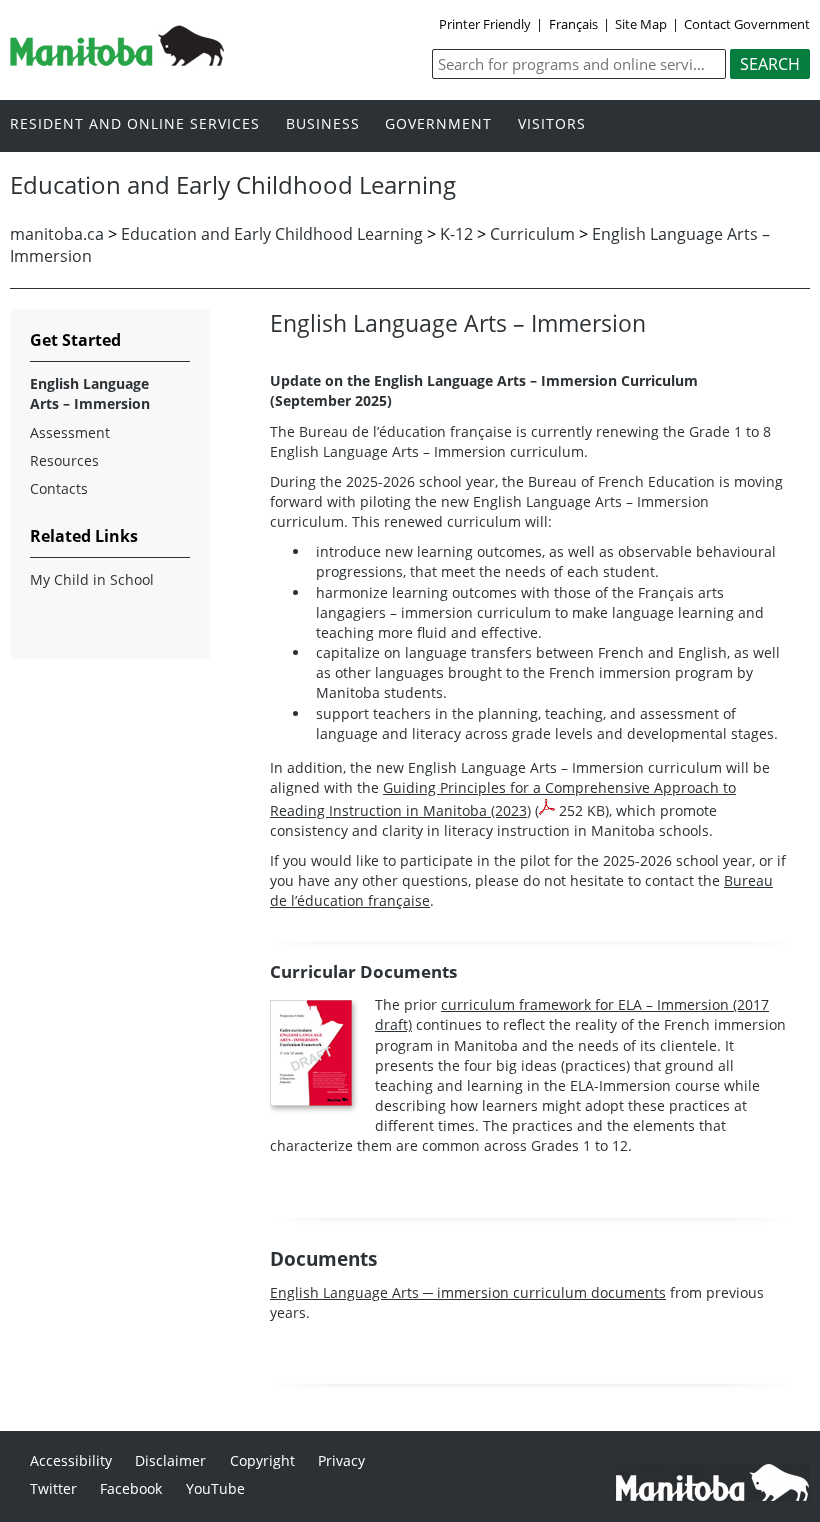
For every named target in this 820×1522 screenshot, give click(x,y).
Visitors (552, 124)
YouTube (215, 1488)
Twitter (53, 1488)
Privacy (341, 1460)
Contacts (59, 488)
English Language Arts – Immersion (90, 393)
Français (573, 24)
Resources (64, 460)
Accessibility (71, 1460)
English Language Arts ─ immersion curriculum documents (468, 1292)
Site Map (641, 24)
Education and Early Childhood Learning (272, 234)
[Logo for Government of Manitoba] (117, 60)
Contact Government (747, 24)
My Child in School (92, 579)
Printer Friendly (485, 24)
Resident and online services (135, 124)
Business (323, 124)
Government (438, 124)
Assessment (70, 432)
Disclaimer (170, 1460)
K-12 (456, 234)
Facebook (131, 1488)
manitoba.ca (57, 234)
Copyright (262, 1460)
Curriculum (532, 234)
